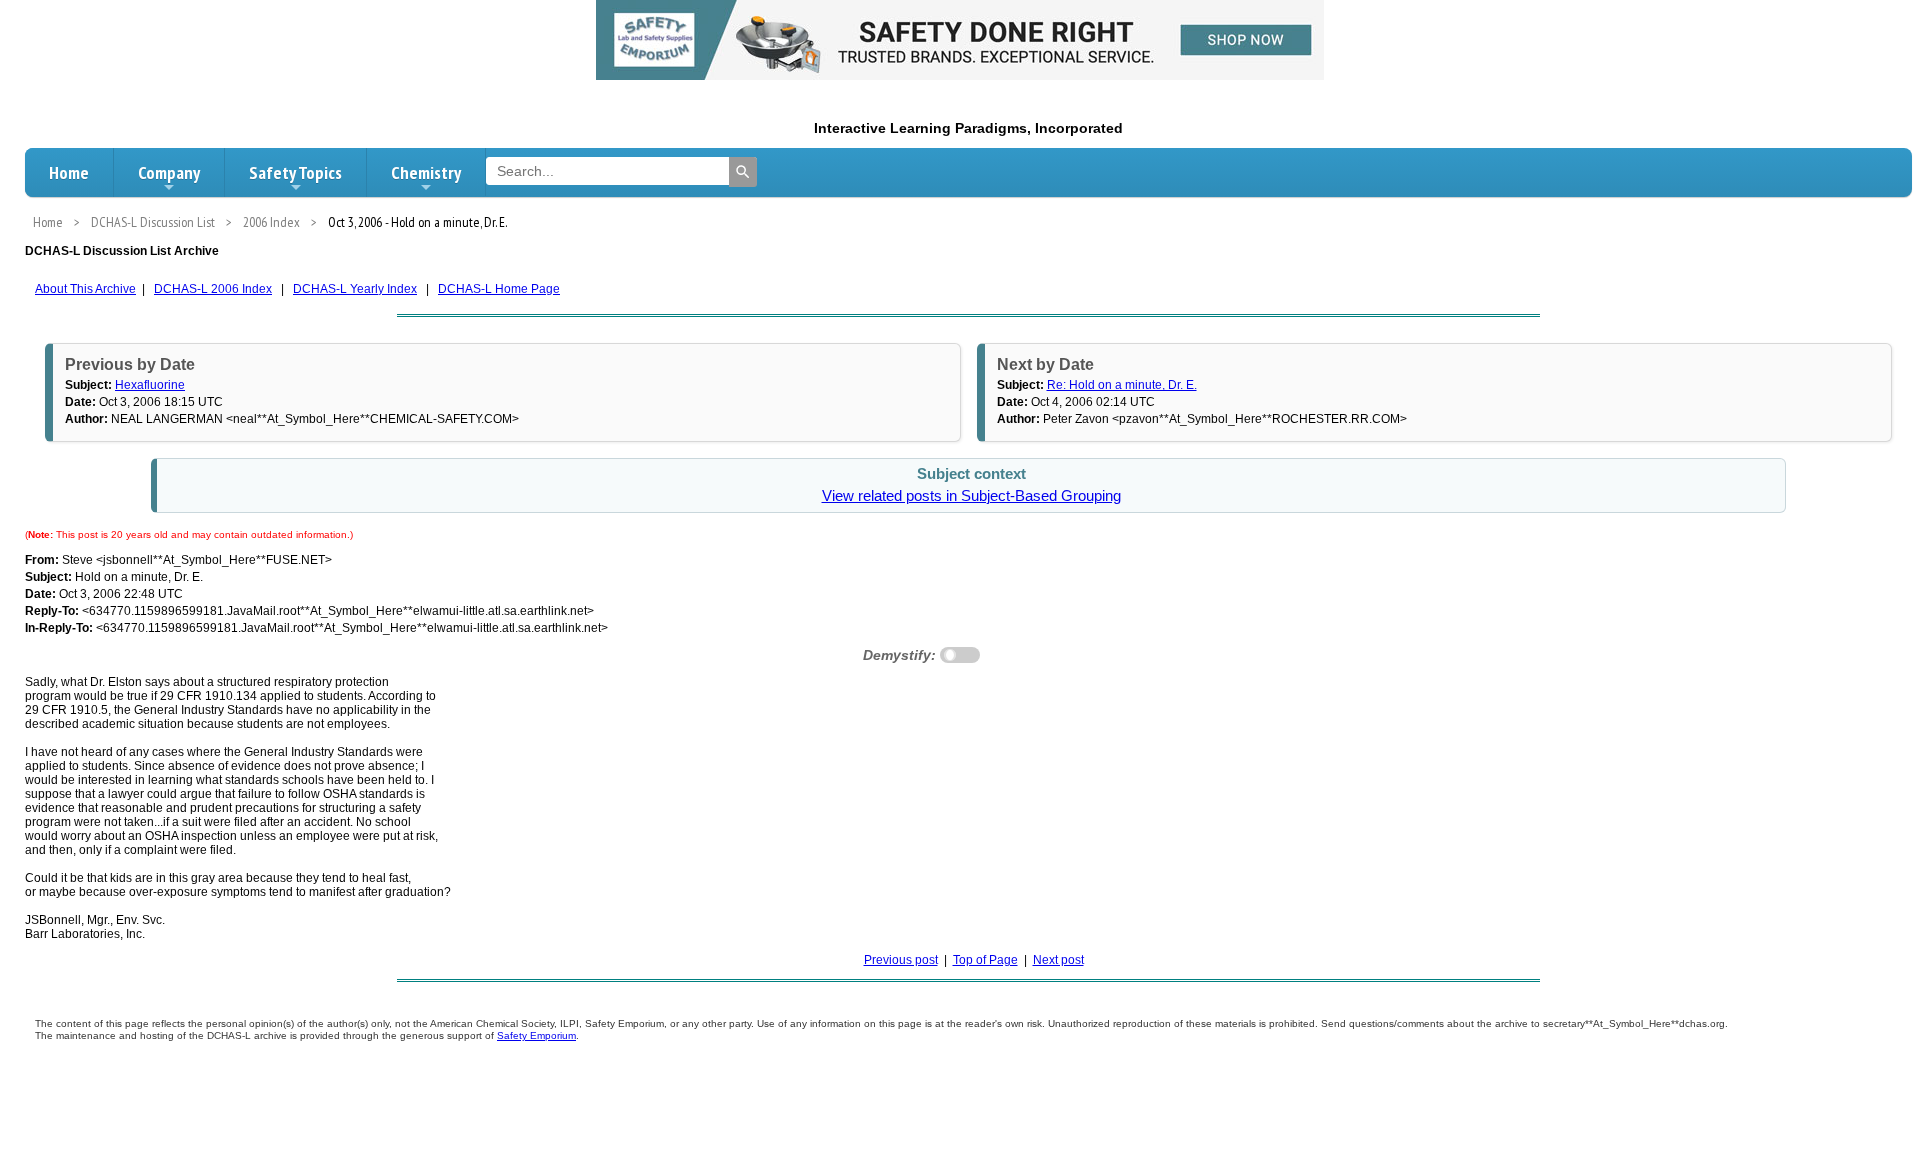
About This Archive (85, 289)
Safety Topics (295, 172)
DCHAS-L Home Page (499, 289)
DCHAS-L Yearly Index (355, 289)
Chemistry (426, 172)
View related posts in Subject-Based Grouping (971, 496)
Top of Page (985, 960)
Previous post (901, 960)
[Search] (743, 172)
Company (169, 172)
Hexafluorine (150, 385)
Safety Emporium (536, 1035)
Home (69, 172)
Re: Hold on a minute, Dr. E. (1122, 385)
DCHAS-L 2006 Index (213, 289)
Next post (1058, 960)
